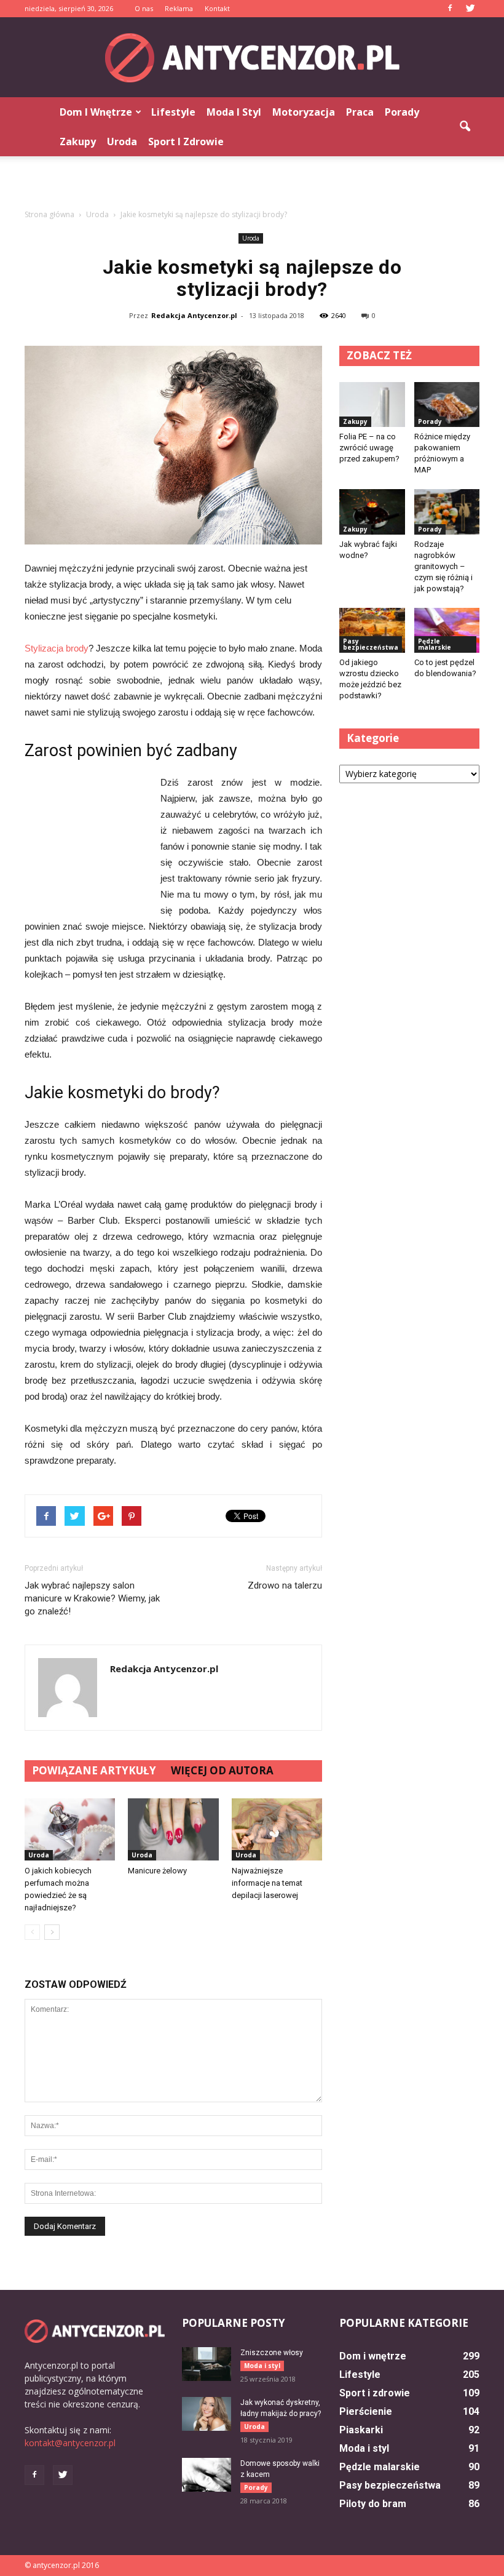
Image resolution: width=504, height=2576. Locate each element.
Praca (360, 112)
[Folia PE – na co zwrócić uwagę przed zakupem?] (372, 405)
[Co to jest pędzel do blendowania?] (447, 630)
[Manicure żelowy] (173, 1829)
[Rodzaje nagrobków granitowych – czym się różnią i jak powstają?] (447, 512)
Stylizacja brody (57, 648)
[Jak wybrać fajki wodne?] (372, 512)
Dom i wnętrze (96, 112)
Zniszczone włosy (272, 2353)
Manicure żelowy (157, 1871)
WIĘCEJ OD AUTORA (222, 1770)
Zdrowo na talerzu (285, 1585)
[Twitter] (470, 9)
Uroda (122, 142)
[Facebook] (450, 9)
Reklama (179, 8)
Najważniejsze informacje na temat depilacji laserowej (267, 1883)
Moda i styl (234, 112)
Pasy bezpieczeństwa (371, 644)
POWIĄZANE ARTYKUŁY (94, 1770)
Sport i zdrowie (186, 142)
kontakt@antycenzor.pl (70, 2443)
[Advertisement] (252, 183)
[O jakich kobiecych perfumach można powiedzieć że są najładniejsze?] (70, 1829)
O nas (144, 8)
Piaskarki (361, 2430)
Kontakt (217, 8)
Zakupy (78, 142)
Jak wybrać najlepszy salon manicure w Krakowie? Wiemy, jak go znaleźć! (92, 1598)
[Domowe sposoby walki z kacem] (207, 2475)
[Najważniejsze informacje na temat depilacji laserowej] (277, 1829)
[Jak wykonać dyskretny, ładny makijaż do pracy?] (207, 2414)
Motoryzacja (304, 112)
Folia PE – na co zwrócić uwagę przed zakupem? (369, 448)
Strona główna (49, 214)
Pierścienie (366, 2411)
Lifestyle (173, 112)
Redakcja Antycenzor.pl (194, 315)
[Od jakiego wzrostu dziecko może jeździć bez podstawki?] (372, 630)
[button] (465, 127)
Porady (402, 112)
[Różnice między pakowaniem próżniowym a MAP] (447, 405)
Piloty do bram (373, 2504)
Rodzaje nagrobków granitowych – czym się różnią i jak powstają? (443, 566)
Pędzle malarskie (435, 644)
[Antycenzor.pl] (252, 58)
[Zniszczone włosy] (207, 2364)
